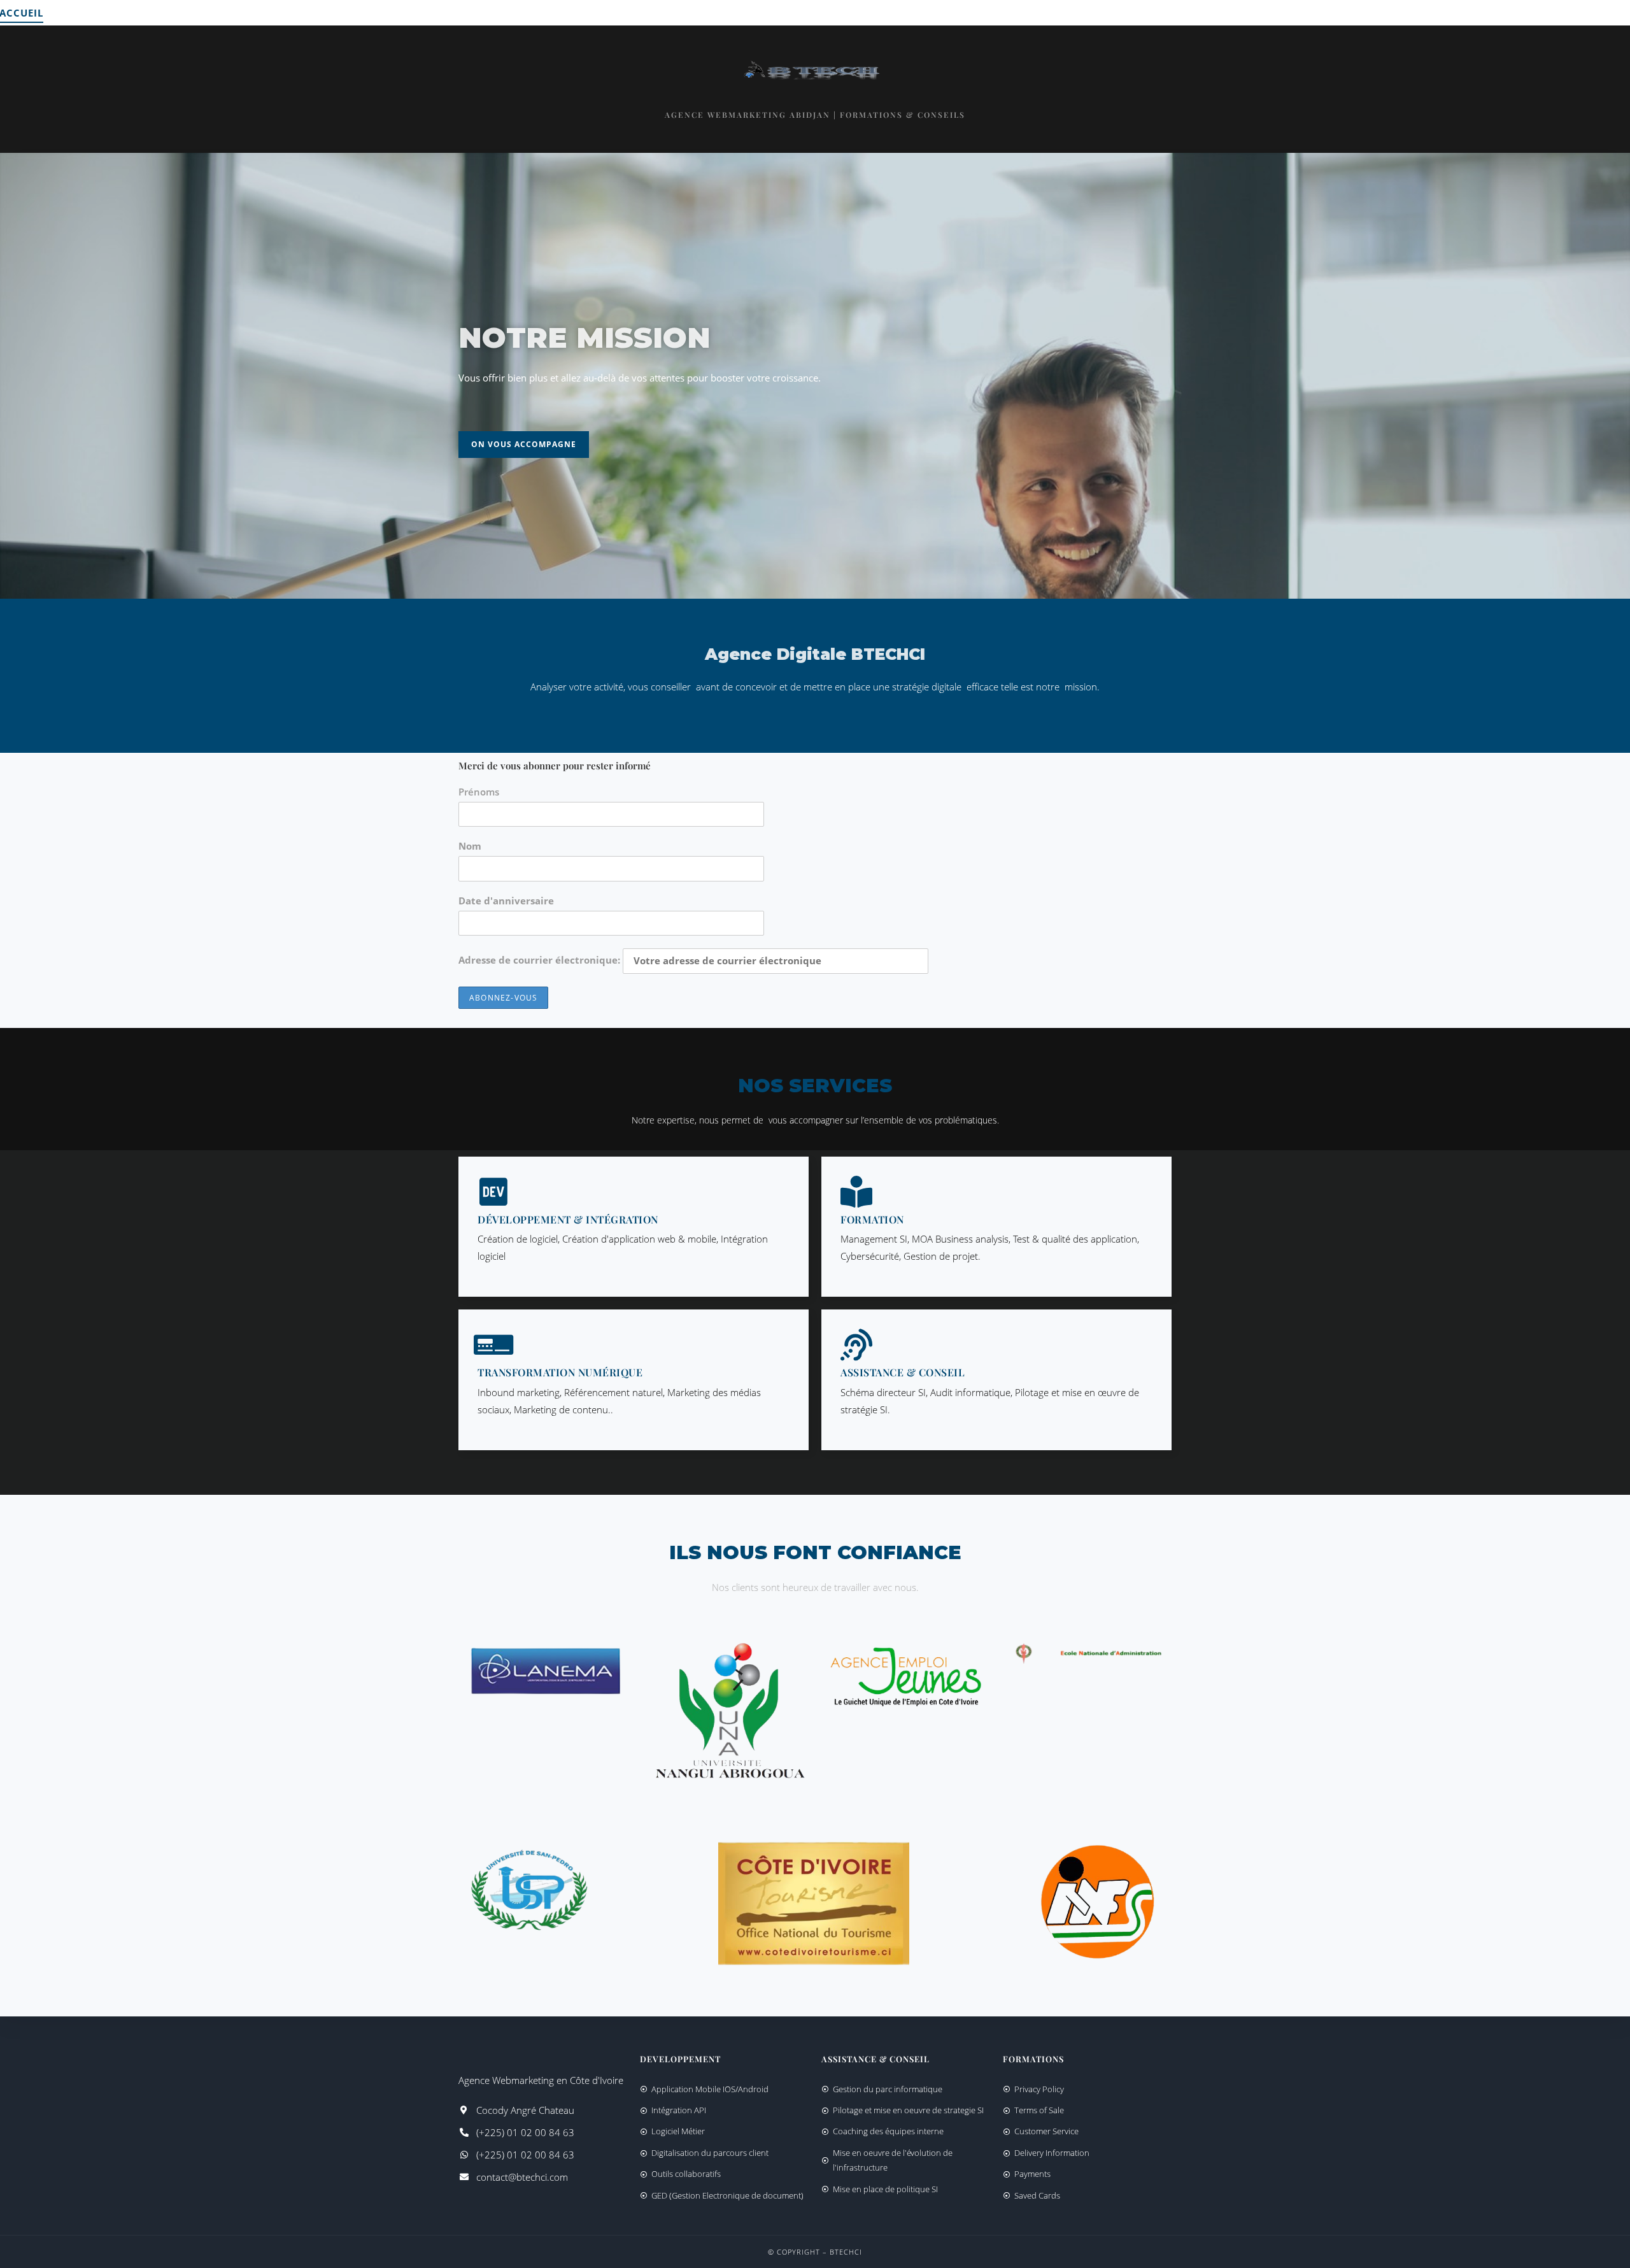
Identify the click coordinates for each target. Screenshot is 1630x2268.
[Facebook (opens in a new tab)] (1594, 12)
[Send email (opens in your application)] (1614, 13)
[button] (524, 445)
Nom (470, 846)
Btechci (846, 2252)
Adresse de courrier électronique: (541, 960)
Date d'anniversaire (506, 901)
